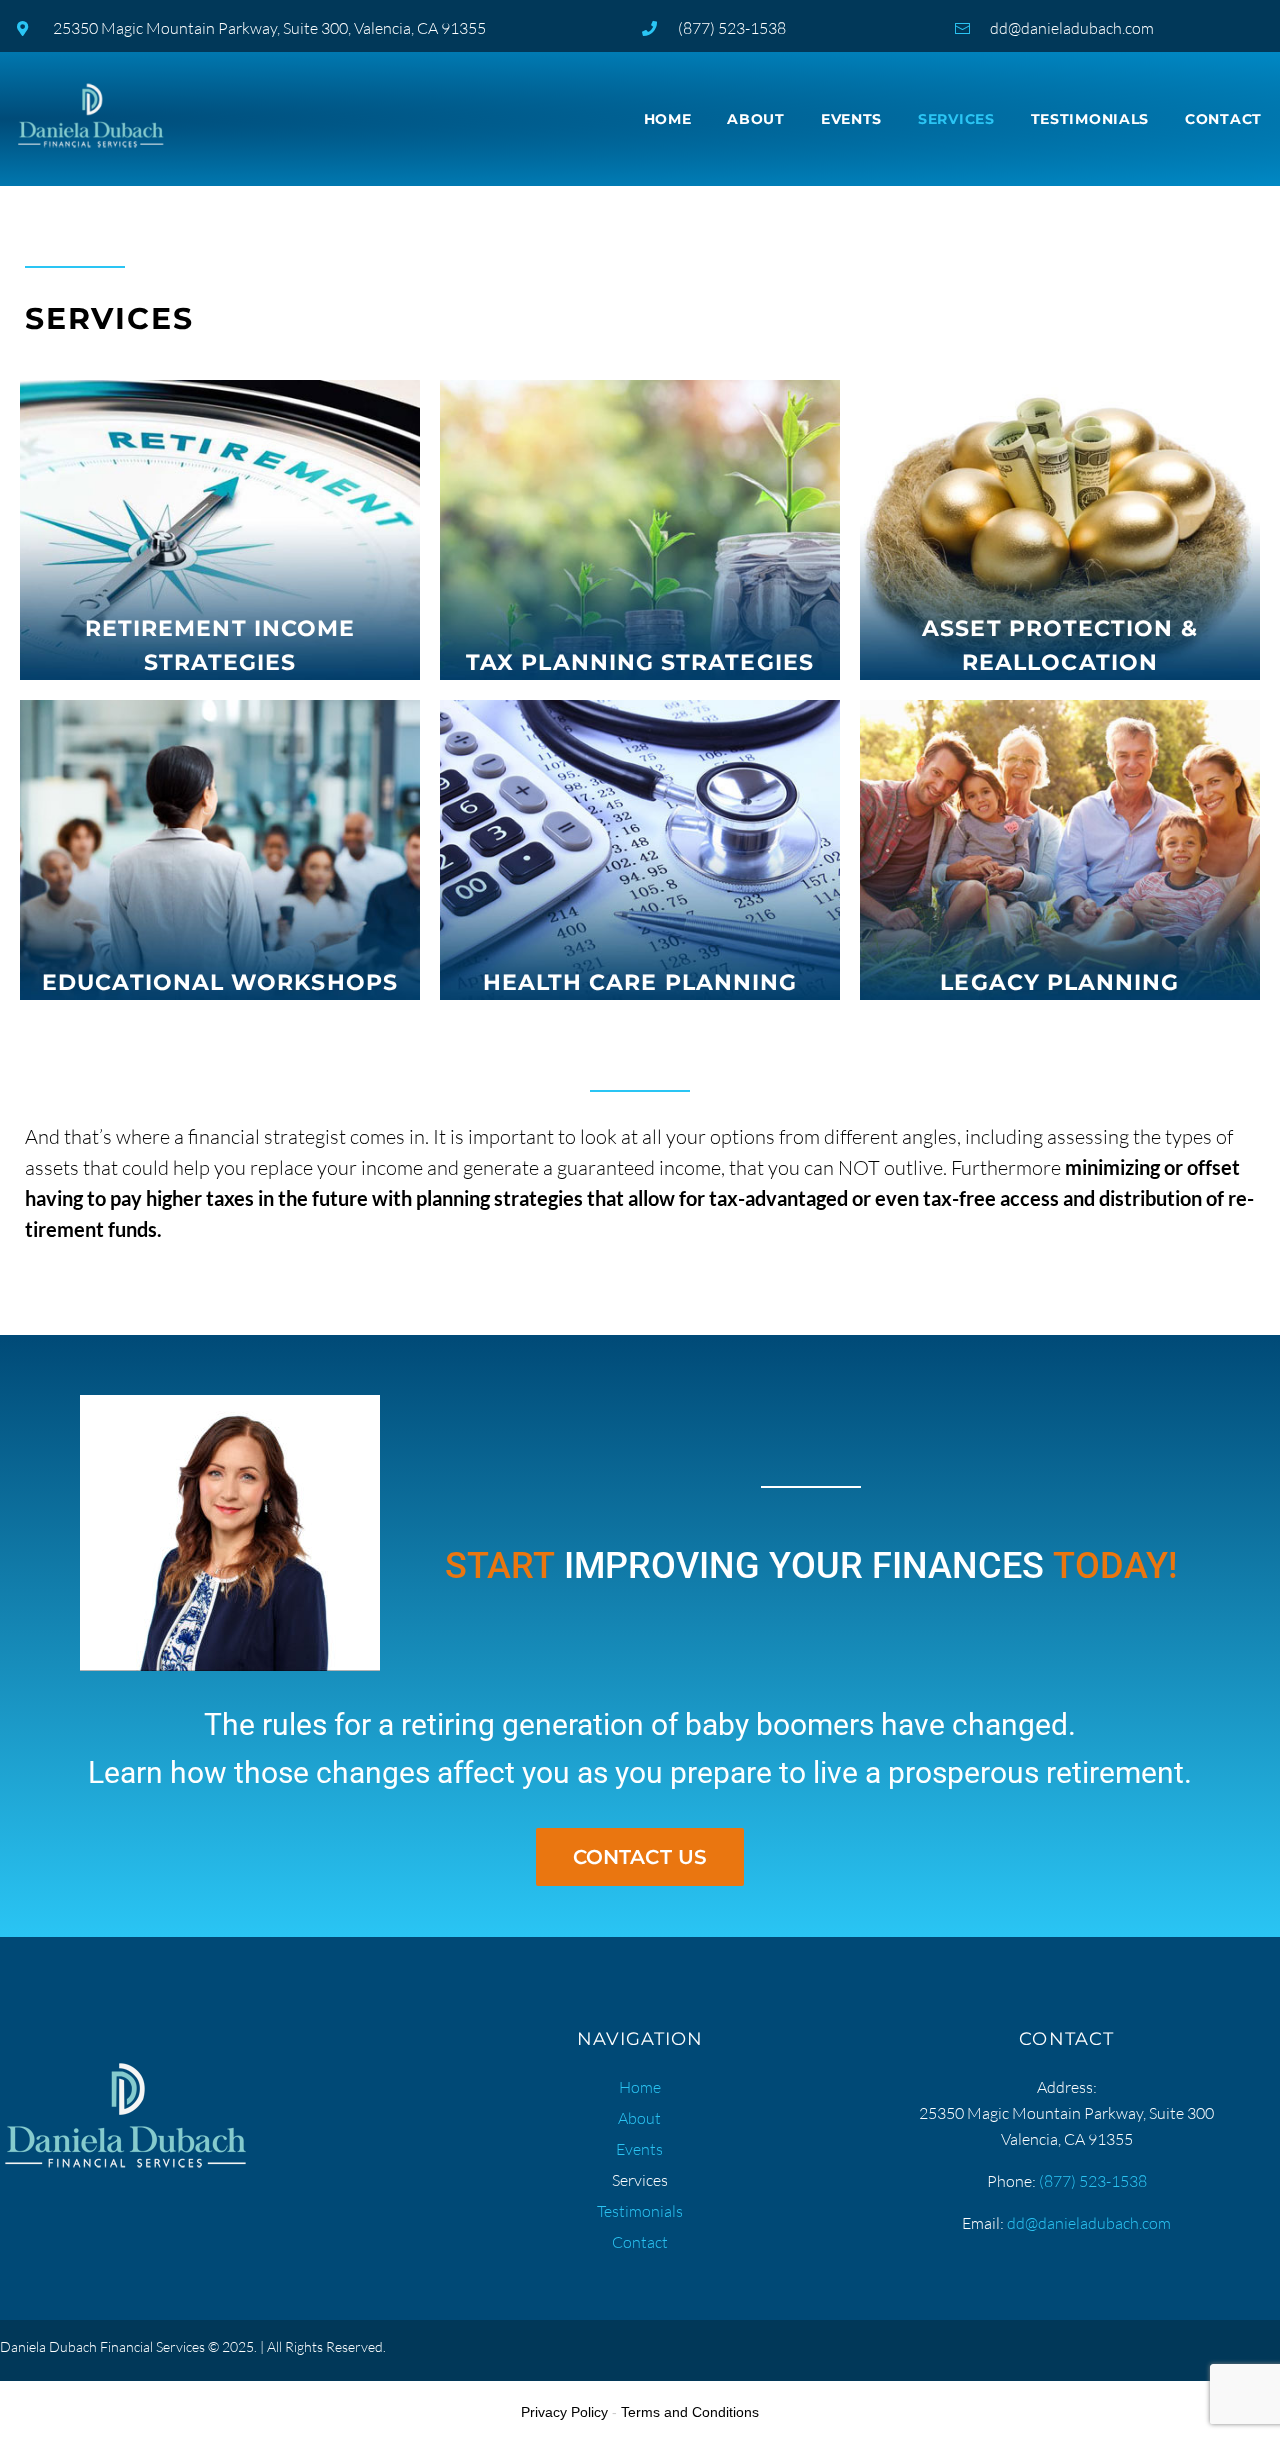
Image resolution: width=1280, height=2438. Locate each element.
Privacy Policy (564, 2412)
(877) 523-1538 (1093, 2181)
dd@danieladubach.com (1089, 2223)
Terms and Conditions (690, 2412)
